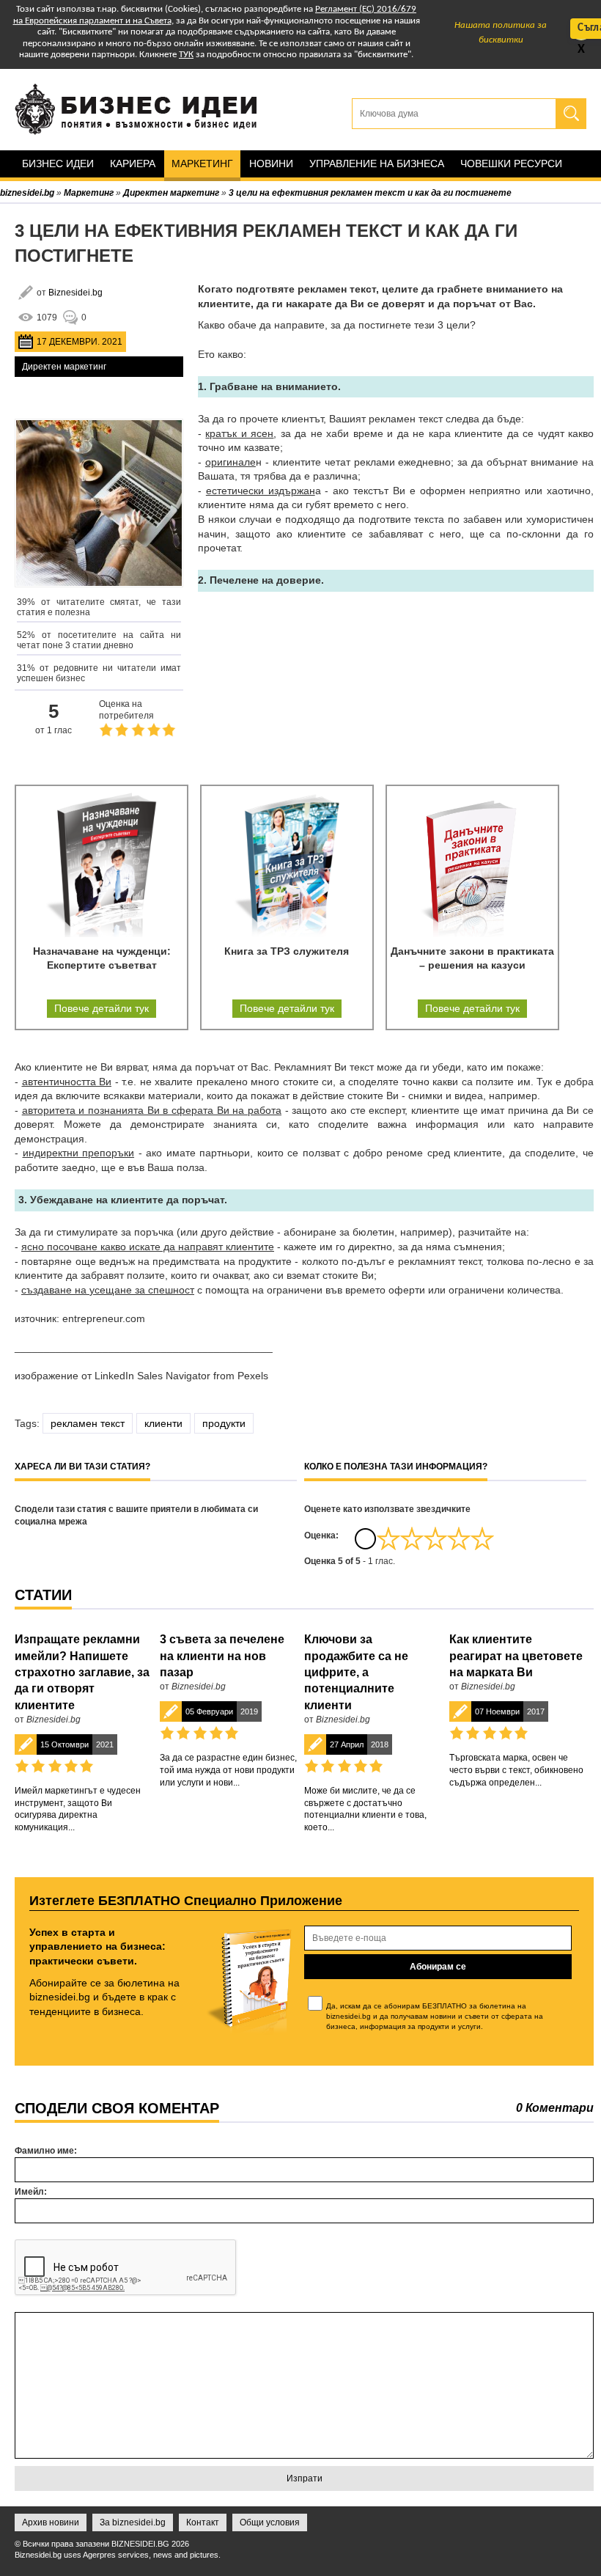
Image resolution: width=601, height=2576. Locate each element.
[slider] (435, 1538)
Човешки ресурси (511, 164)
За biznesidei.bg (133, 2522)
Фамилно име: (46, 2151)
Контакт (203, 2522)
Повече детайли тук (102, 1008)
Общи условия (270, 2522)
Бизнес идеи (58, 164)
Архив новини (51, 2522)
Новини (271, 164)
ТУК (186, 55)
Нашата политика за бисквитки (501, 33)
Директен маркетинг (64, 367)
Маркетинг (202, 164)
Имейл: (31, 2192)
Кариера (133, 164)
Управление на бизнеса (377, 164)
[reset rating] (365, 1538)
